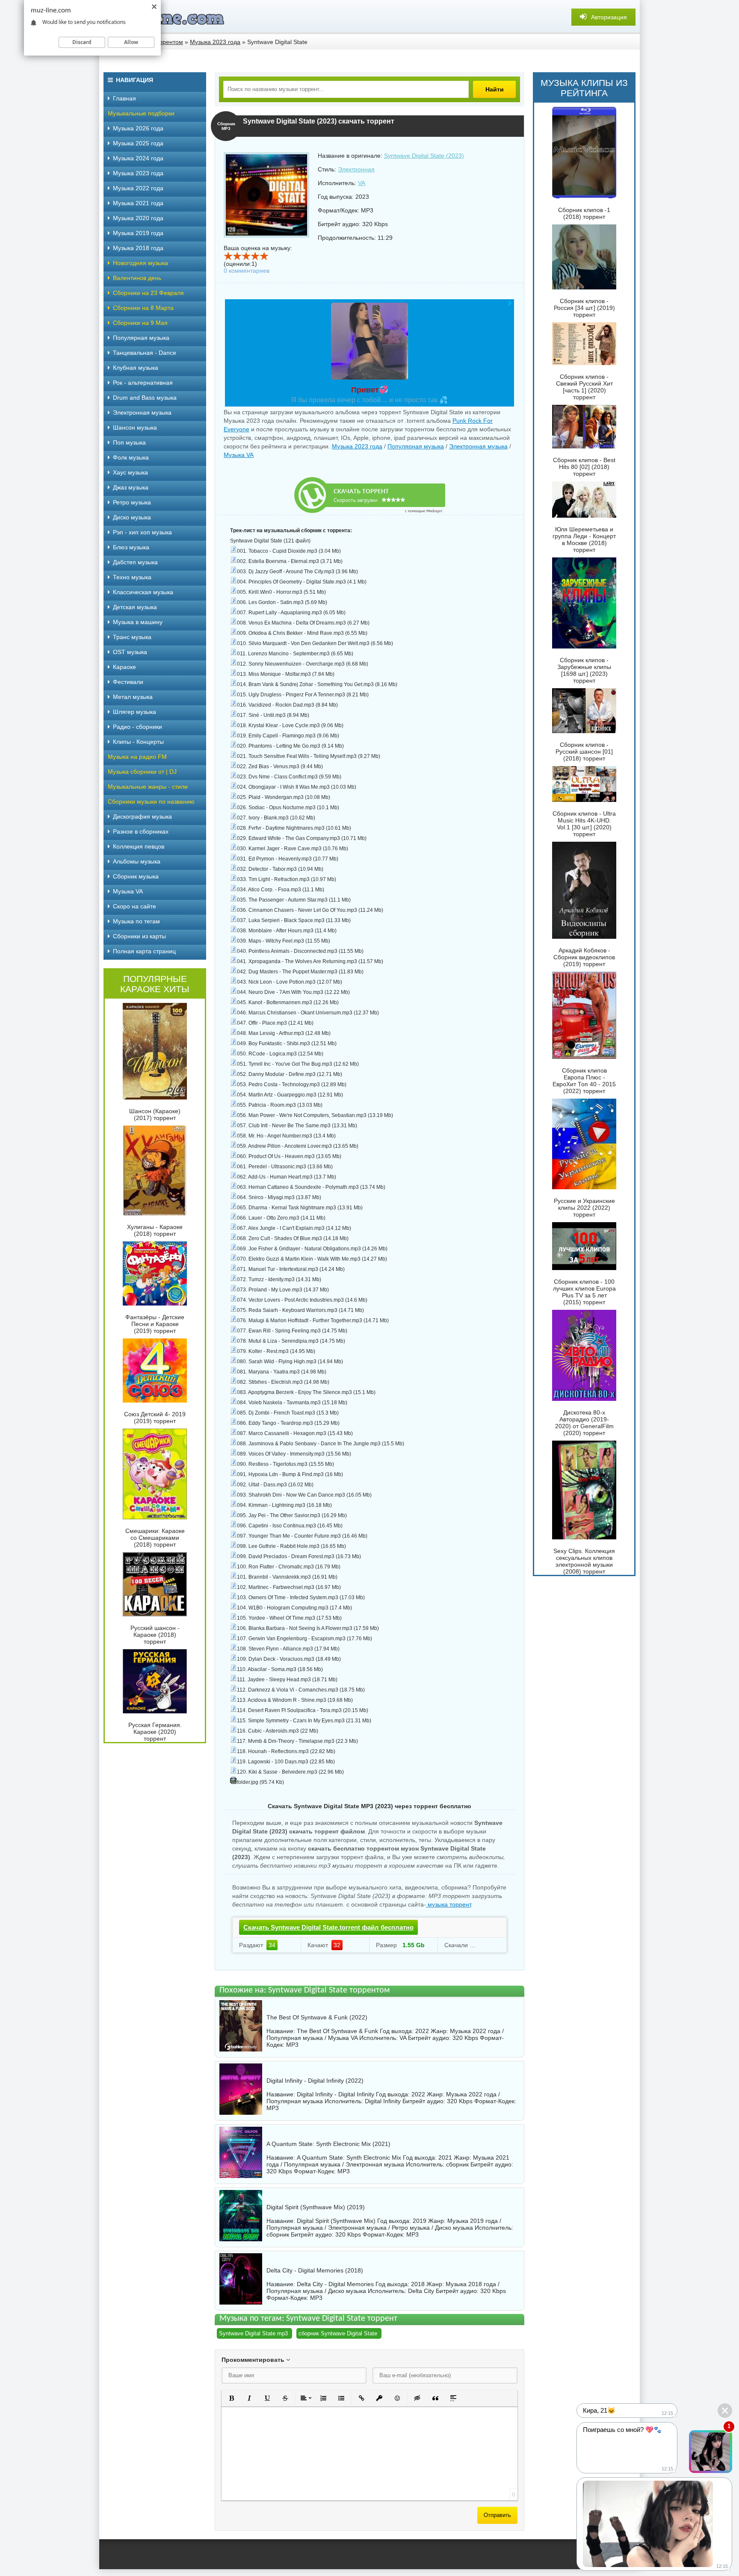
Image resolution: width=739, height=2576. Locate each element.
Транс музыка (132, 637)
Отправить (497, 2515)
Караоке (124, 667)
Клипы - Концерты (138, 742)
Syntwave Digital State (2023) (424, 156)
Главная (124, 98)
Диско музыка (132, 517)
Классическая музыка (143, 592)
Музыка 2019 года (138, 233)
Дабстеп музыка (135, 562)
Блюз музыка (131, 547)
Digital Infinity (383, 2101)
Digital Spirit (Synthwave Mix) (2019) (316, 2207)
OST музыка (130, 652)
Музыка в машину (138, 622)
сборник (457, 2164)
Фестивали (128, 682)
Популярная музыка (416, 446)
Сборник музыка (136, 876)
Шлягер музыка (134, 712)
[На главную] (163, 17)
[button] (231, 2398)
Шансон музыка (135, 427)
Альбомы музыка (137, 861)
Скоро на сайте (134, 906)
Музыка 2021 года (138, 203)
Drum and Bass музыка (145, 398)
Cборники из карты (139, 936)
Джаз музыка (131, 487)
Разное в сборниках (141, 831)
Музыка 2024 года (138, 158)
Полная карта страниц (144, 951)
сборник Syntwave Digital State (338, 2333)
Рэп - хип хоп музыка (142, 532)
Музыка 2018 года (138, 248)
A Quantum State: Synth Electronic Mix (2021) (328, 2144)
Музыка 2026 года (138, 128)
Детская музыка (135, 607)
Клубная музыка (136, 368)
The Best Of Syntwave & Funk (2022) (317, 2017)
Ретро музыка (132, 502)
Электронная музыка (478, 446)
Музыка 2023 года (357, 446)
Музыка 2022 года (138, 188)
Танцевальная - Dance (145, 353)
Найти (495, 89)
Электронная (356, 169)
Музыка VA (239, 455)
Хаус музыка (130, 472)
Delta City (421, 2291)
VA (362, 183)
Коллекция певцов (139, 846)
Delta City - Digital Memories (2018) (315, 2270)
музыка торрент (448, 1904)
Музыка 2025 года (138, 143)
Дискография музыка (142, 816)
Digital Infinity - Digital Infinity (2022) (315, 2081)
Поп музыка (129, 442)
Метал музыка (133, 697)
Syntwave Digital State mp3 (253, 2333)
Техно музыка (132, 577)
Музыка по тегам (136, 921)
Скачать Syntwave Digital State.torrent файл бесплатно (328, 1927)
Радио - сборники (137, 727)
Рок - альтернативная (143, 383)
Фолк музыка (131, 457)
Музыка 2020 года (138, 218)
